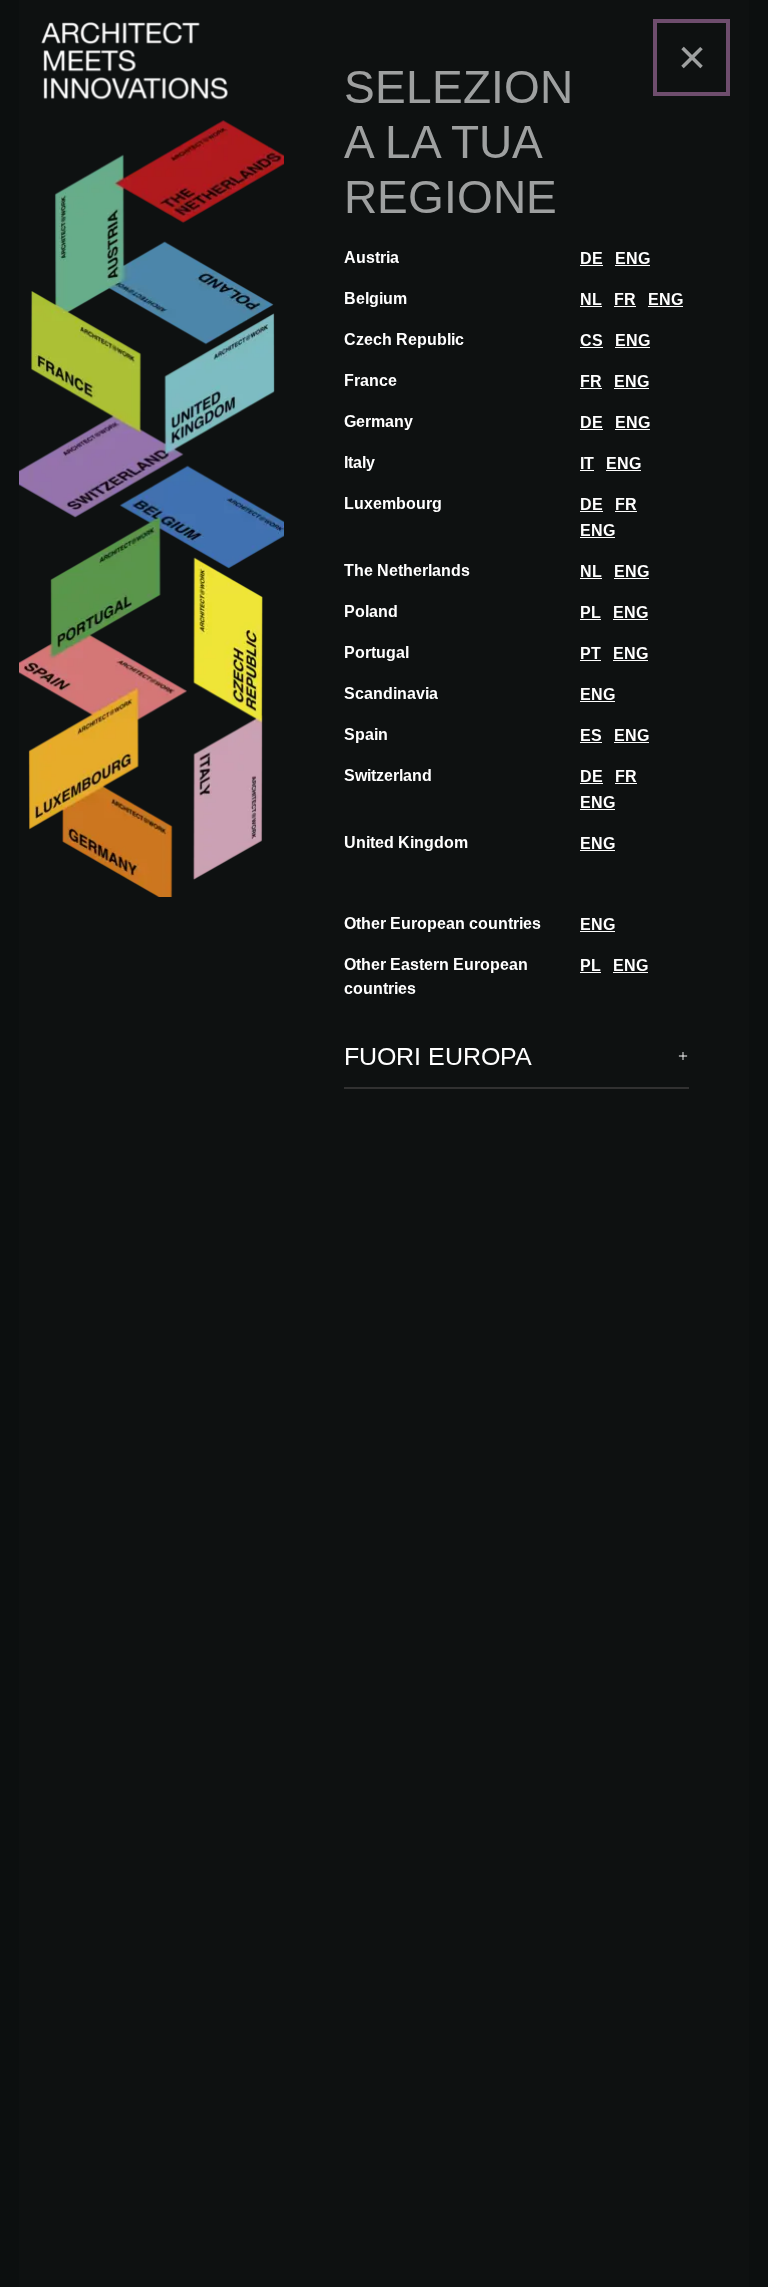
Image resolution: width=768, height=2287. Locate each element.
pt (590, 653)
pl (590, 612)
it (587, 463)
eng (632, 258)
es (591, 735)
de (591, 258)
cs (591, 340)
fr (625, 299)
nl (591, 299)
